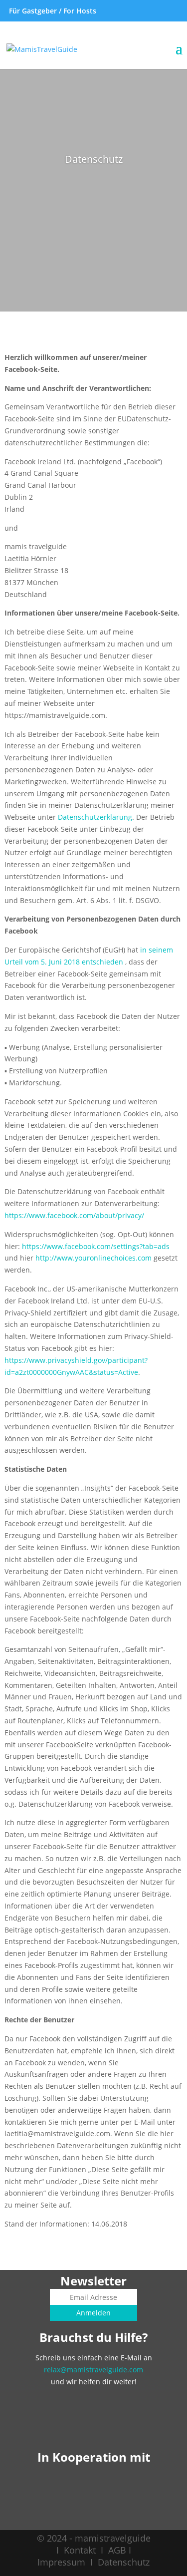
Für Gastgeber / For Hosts (52, 11)
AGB (117, 2550)
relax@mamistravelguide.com (93, 2370)
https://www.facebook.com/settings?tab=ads (96, 1246)
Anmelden (93, 2313)
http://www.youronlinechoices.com (93, 1258)
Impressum (61, 2562)
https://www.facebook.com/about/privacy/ (74, 1215)
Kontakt (80, 2550)
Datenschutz (124, 2562)
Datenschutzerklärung (95, 817)
